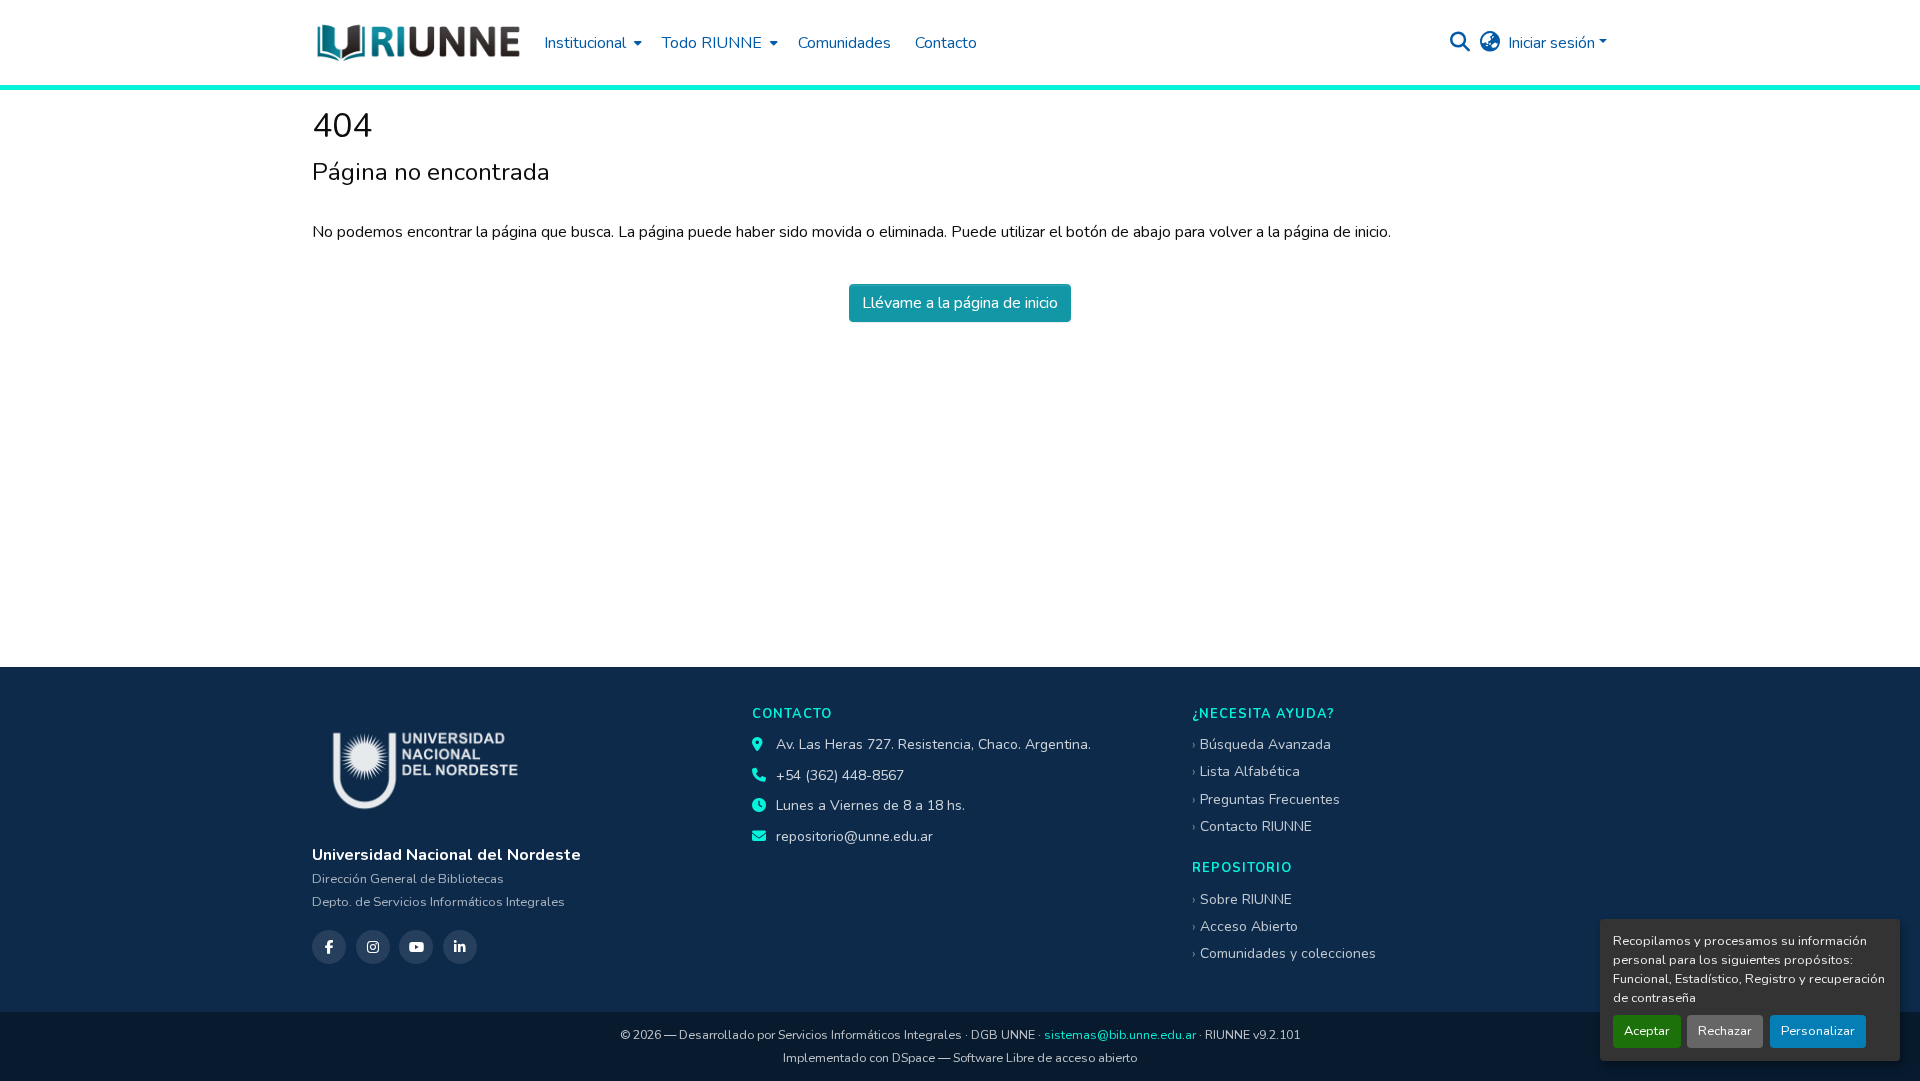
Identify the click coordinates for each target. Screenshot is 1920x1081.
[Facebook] (329, 947)
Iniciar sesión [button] (1553, 43)
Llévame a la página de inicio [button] (960, 303)
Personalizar (1818, 1031)
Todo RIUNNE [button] (712, 43)
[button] (418, 42)
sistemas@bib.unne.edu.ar (1120, 1034)
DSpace (913, 1057)
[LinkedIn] (460, 947)
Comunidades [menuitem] (844, 43)
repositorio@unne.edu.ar (854, 836)
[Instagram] (373, 947)
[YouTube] (416, 947)
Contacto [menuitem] (946, 43)
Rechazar (1725, 1031)
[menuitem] (591, 42)
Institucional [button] (585, 43)
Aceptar (1647, 1031)
